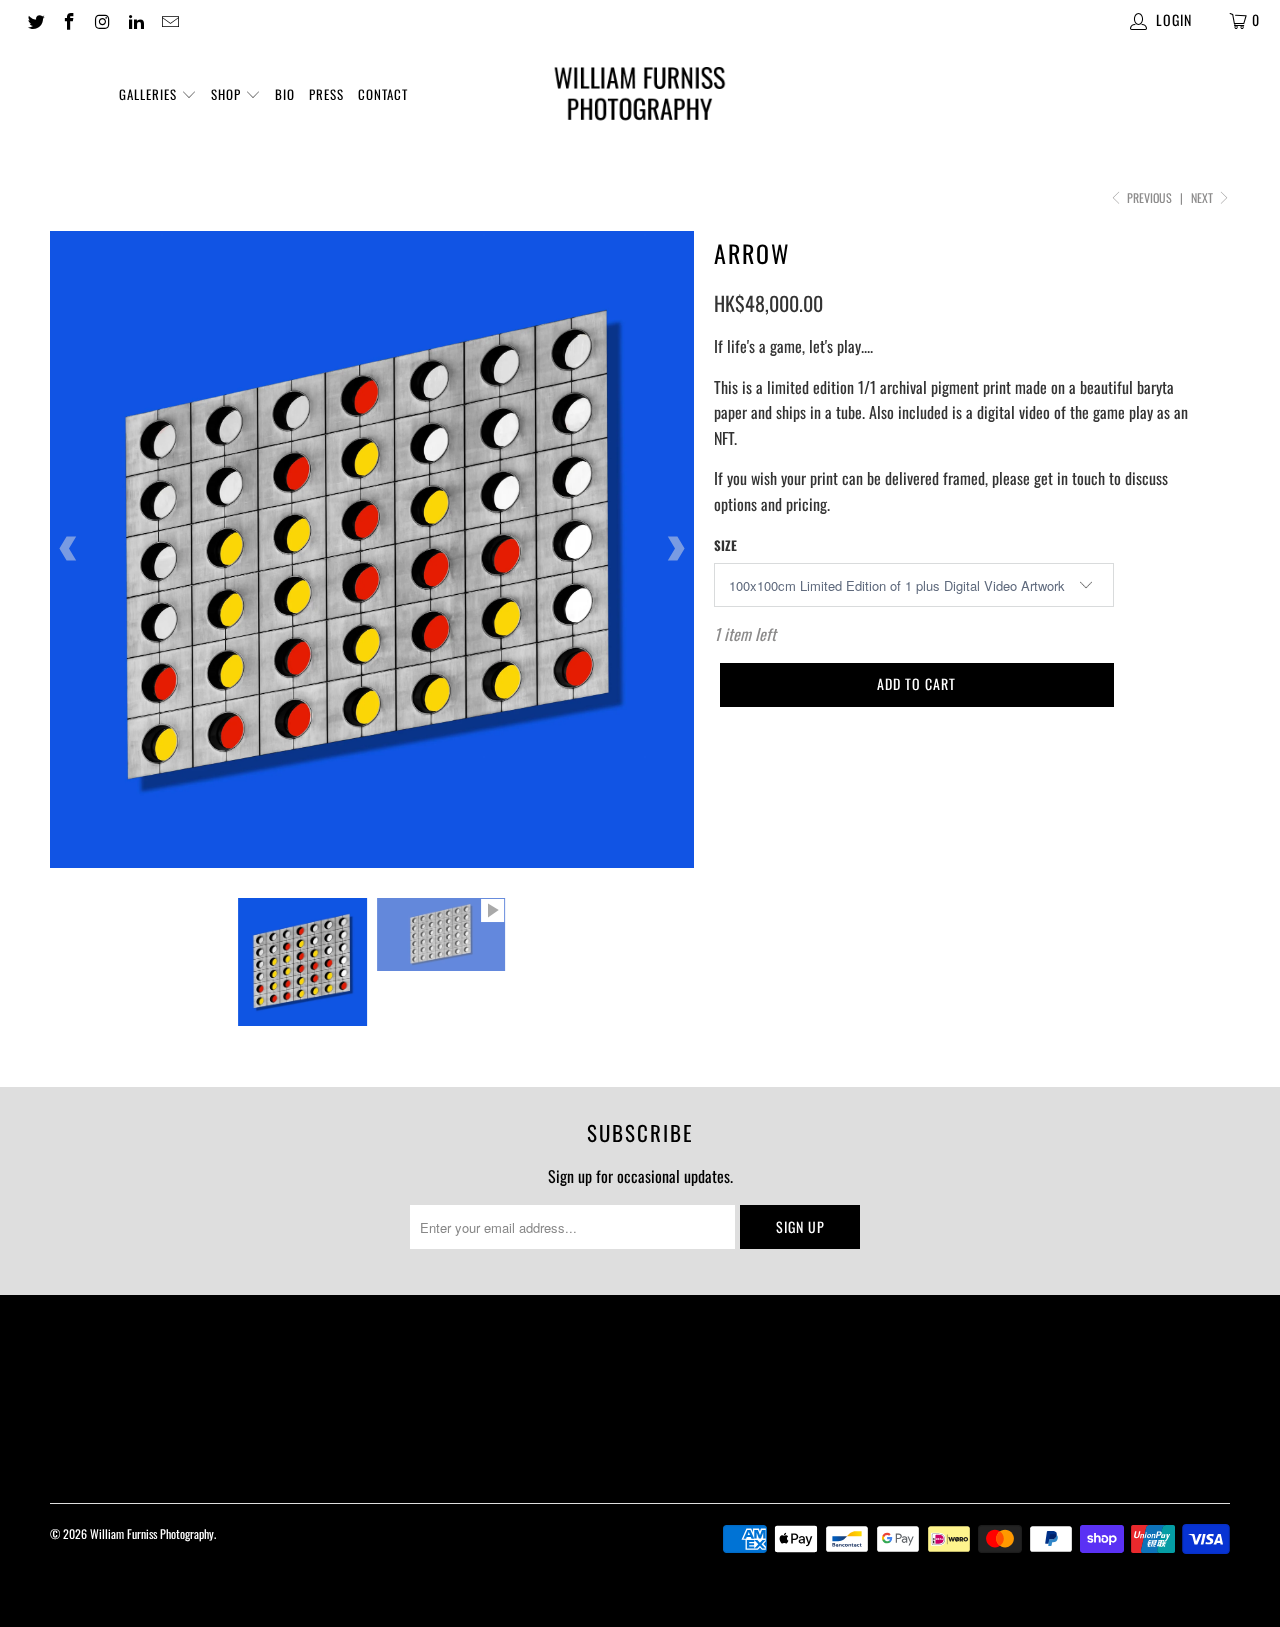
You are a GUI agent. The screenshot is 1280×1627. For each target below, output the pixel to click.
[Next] (675, 550)
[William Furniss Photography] (640, 97)
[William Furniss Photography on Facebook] (69, 19)
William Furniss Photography (152, 1533)
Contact (383, 94)
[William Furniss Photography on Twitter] (35, 19)
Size (725, 545)
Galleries (150, 94)
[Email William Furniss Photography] (169, 19)
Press (326, 94)
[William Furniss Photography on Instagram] (102, 19)
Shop (228, 94)
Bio (285, 94)
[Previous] (69, 550)
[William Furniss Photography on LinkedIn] (136, 19)
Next (1203, 197)
